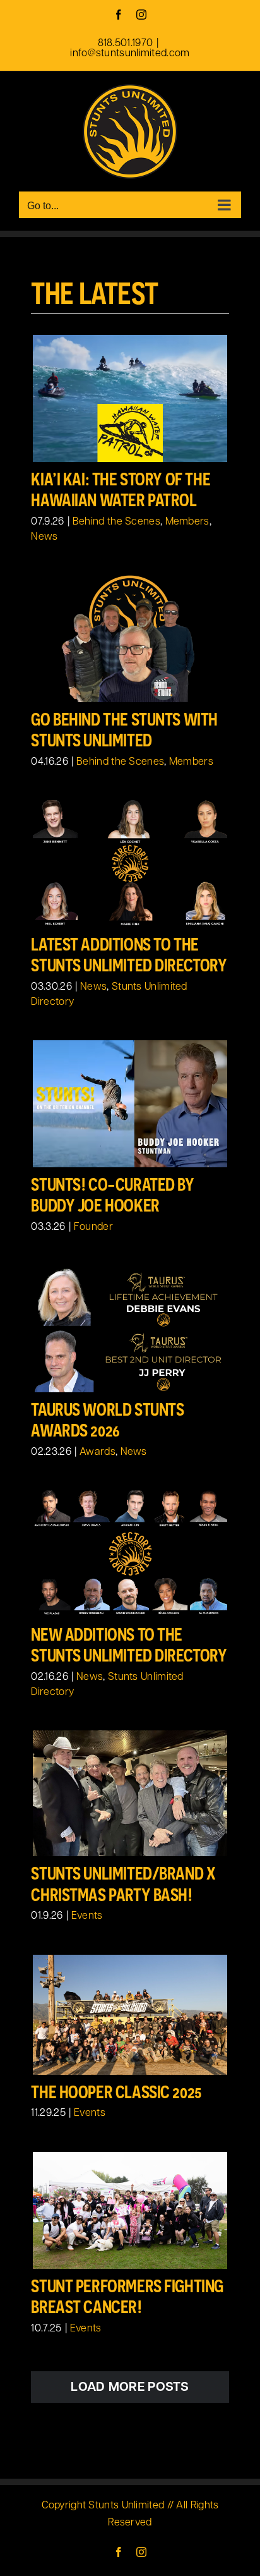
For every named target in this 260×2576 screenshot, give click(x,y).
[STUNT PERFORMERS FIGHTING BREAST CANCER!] (130, 2210)
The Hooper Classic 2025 (116, 2092)
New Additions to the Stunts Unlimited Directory (129, 1645)
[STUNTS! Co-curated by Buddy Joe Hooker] (130, 1104)
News (44, 537)
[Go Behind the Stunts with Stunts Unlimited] (130, 639)
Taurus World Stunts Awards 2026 (107, 1420)
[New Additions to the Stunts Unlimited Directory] (130, 1554)
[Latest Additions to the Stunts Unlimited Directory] (130, 864)
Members (187, 522)
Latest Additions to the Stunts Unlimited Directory (129, 955)
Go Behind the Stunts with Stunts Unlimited (124, 730)
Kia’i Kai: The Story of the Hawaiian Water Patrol (121, 490)
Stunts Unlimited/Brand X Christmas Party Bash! (123, 1884)
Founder (93, 1227)
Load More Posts (130, 2388)
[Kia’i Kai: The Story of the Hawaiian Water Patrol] (130, 398)
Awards (98, 1452)
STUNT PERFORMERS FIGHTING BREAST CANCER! (127, 2297)
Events (87, 1916)
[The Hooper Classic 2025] (130, 2015)
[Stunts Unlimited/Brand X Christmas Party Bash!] (130, 1794)
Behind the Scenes (116, 522)
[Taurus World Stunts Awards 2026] (130, 1329)
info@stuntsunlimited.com (130, 54)
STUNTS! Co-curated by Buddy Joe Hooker (112, 1195)
